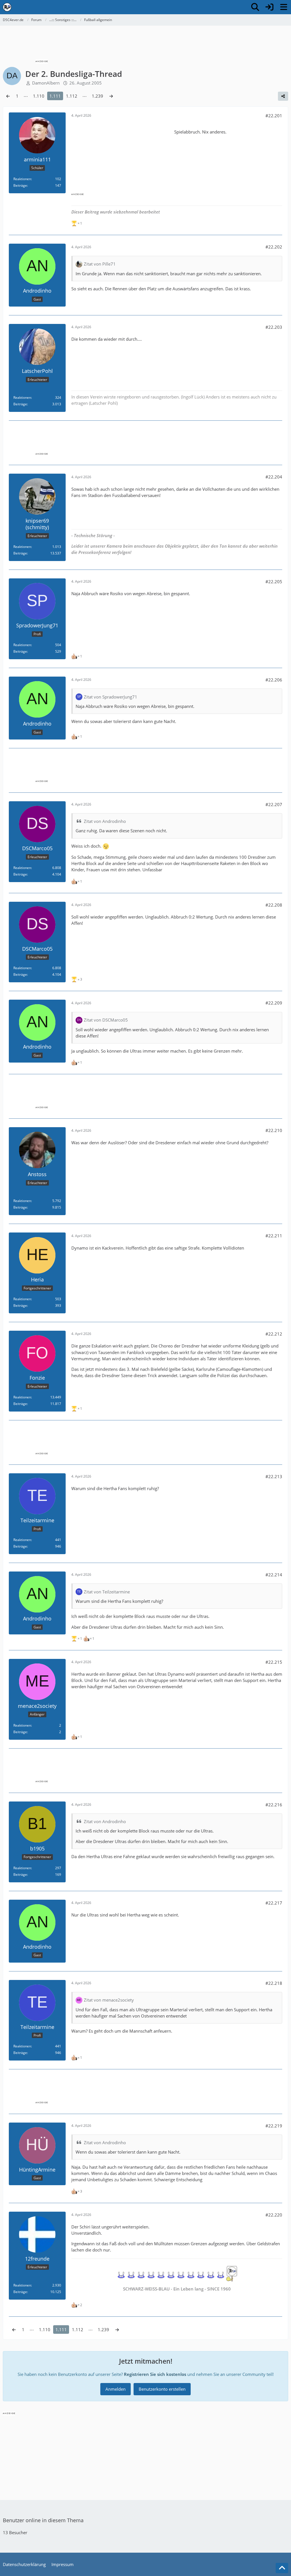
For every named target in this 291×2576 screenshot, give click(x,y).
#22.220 (274, 2215)
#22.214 (274, 1575)
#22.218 (274, 1983)
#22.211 (274, 1236)
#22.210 (274, 1130)
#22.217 (274, 1903)
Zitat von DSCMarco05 (106, 1020)
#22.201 (274, 116)
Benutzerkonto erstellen (162, 2389)
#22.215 (274, 1662)
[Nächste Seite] (111, 96)
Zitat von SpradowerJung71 (111, 697)
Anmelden (116, 2389)
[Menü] (284, 7)
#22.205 (274, 582)
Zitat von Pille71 (100, 264)
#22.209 (274, 1003)
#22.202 (274, 247)
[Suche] (255, 7)
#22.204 (274, 477)
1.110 (39, 96)
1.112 (72, 96)
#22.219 (274, 2126)
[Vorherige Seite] (8, 96)
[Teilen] (283, 96)
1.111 (55, 96)
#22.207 (274, 804)
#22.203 (274, 327)
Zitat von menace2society (109, 2000)
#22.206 (274, 680)
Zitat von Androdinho (105, 821)
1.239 (97, 96)
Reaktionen (22, 179)
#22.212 (274, 1334)
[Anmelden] (269, 7)
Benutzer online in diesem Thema (43, 2520)
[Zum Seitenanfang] (282, 2568)
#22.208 (274, 905)
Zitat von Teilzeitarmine (107, 1592)
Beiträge (20, 185)
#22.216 (274, 1805)
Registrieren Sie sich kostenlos (155, 2374)
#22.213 (274, 1476)
